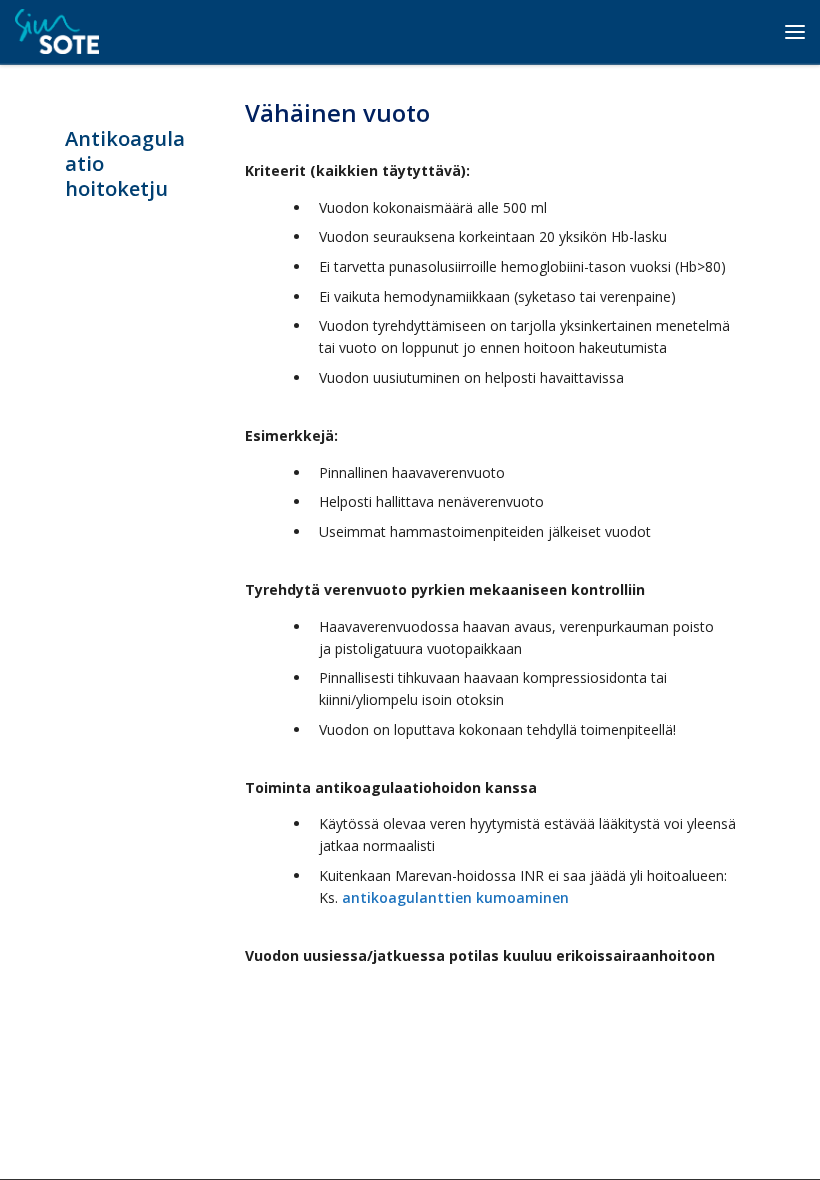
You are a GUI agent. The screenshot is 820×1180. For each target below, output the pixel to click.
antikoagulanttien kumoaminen (455, 897)
